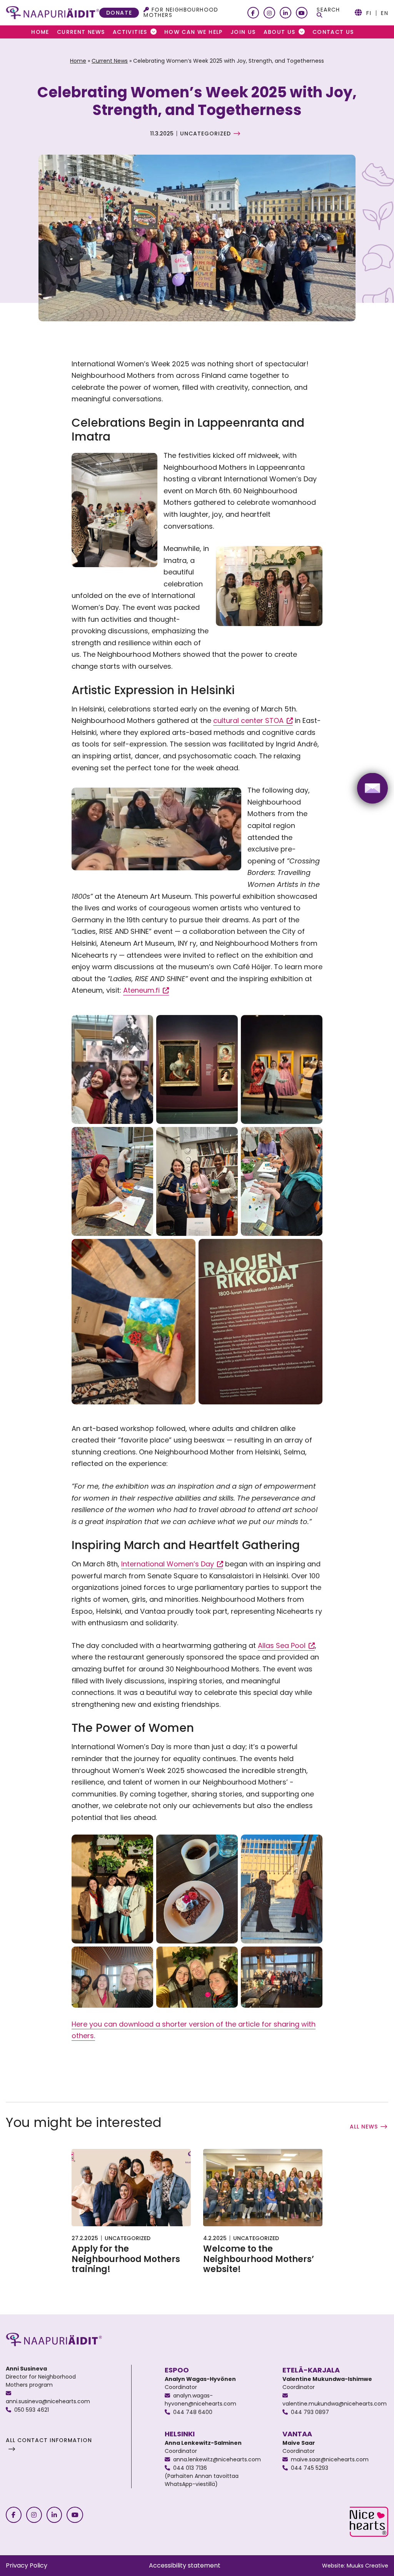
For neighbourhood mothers (181, 12)
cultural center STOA (253, 721)
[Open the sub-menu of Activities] (154, 32)
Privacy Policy (27, 2565)
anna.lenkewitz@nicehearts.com (217, 2459)
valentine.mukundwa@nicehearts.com (335, 2404)
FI (369, 13)
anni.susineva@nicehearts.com (48, 2401)
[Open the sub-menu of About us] (302, 32)
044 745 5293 (310, 2468)
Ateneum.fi (146, 990)
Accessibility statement (185, 2565)
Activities (130, 32)
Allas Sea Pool (286, 1646)
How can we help (194, 32)
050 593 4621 (32, 2410)
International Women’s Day (172, 1564)
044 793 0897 (310, 2412)
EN (385, 13)
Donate (119, 13)
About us (280, 32)
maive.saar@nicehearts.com (330, 2459)
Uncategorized (205, 134)
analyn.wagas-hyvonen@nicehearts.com (200, 2400)
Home (40, 32)
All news (364, 2127)
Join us (243, 32)
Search (328, 10)
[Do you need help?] (372, 788)
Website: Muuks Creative (355, 2566)
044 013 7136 (190, 2468)
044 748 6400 (193, 2412)
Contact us (333, 32)
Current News (81, 32)
